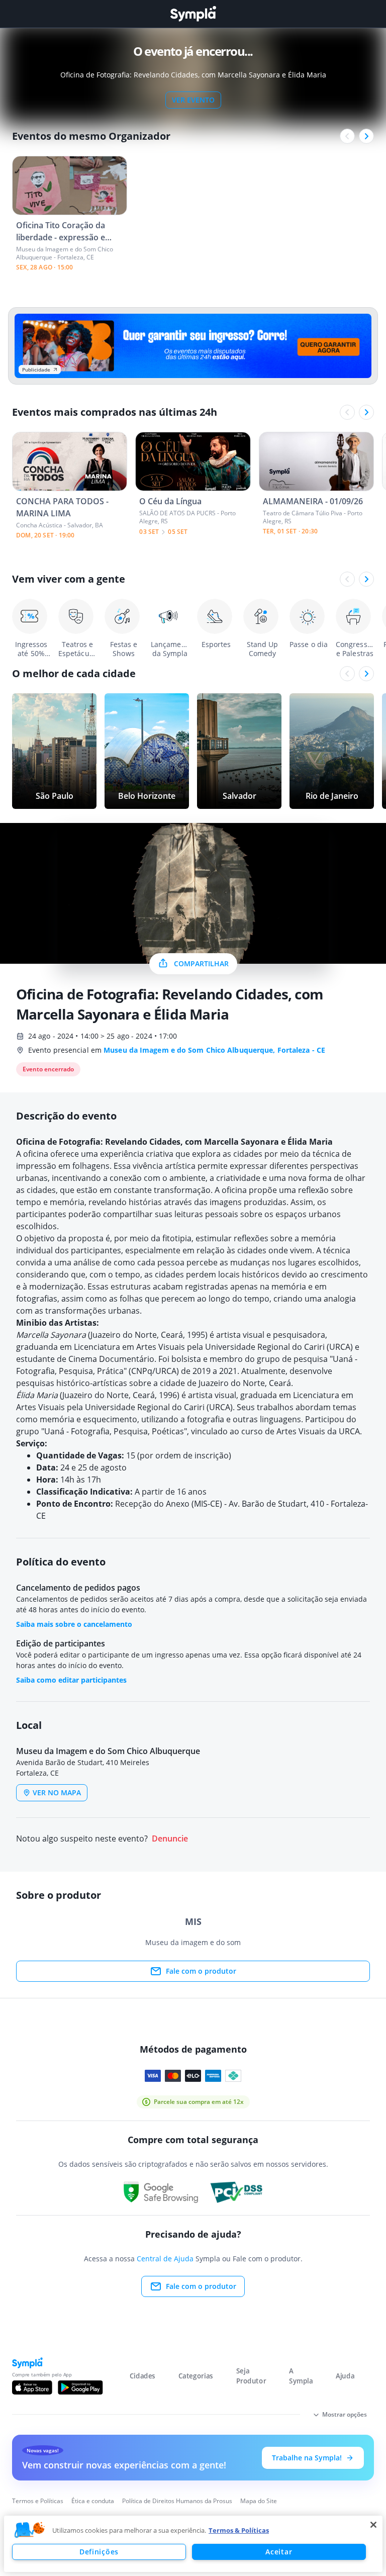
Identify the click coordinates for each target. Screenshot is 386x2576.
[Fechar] (373, 2525)
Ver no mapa (57, 1792)
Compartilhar (201, 963)
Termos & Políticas (239, 2530)
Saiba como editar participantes (71, 1680)
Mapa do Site (259, 2501)
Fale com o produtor (201, 1971)
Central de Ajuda (165, 2259)
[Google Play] (80, 2387)
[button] (30, 2530)
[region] (193, 2544)
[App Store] (32, 2387)
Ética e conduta (93, 2501)
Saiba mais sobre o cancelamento (74, 1624)
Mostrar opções (345, 2414)
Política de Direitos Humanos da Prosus (177, 2501)
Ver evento (193, 100)
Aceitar (279, 2552)
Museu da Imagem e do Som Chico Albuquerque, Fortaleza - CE (214, 1050)
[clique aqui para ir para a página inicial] (193, 14)
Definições (99, 2552)
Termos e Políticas (38, 2501)
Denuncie (170, 1839)
